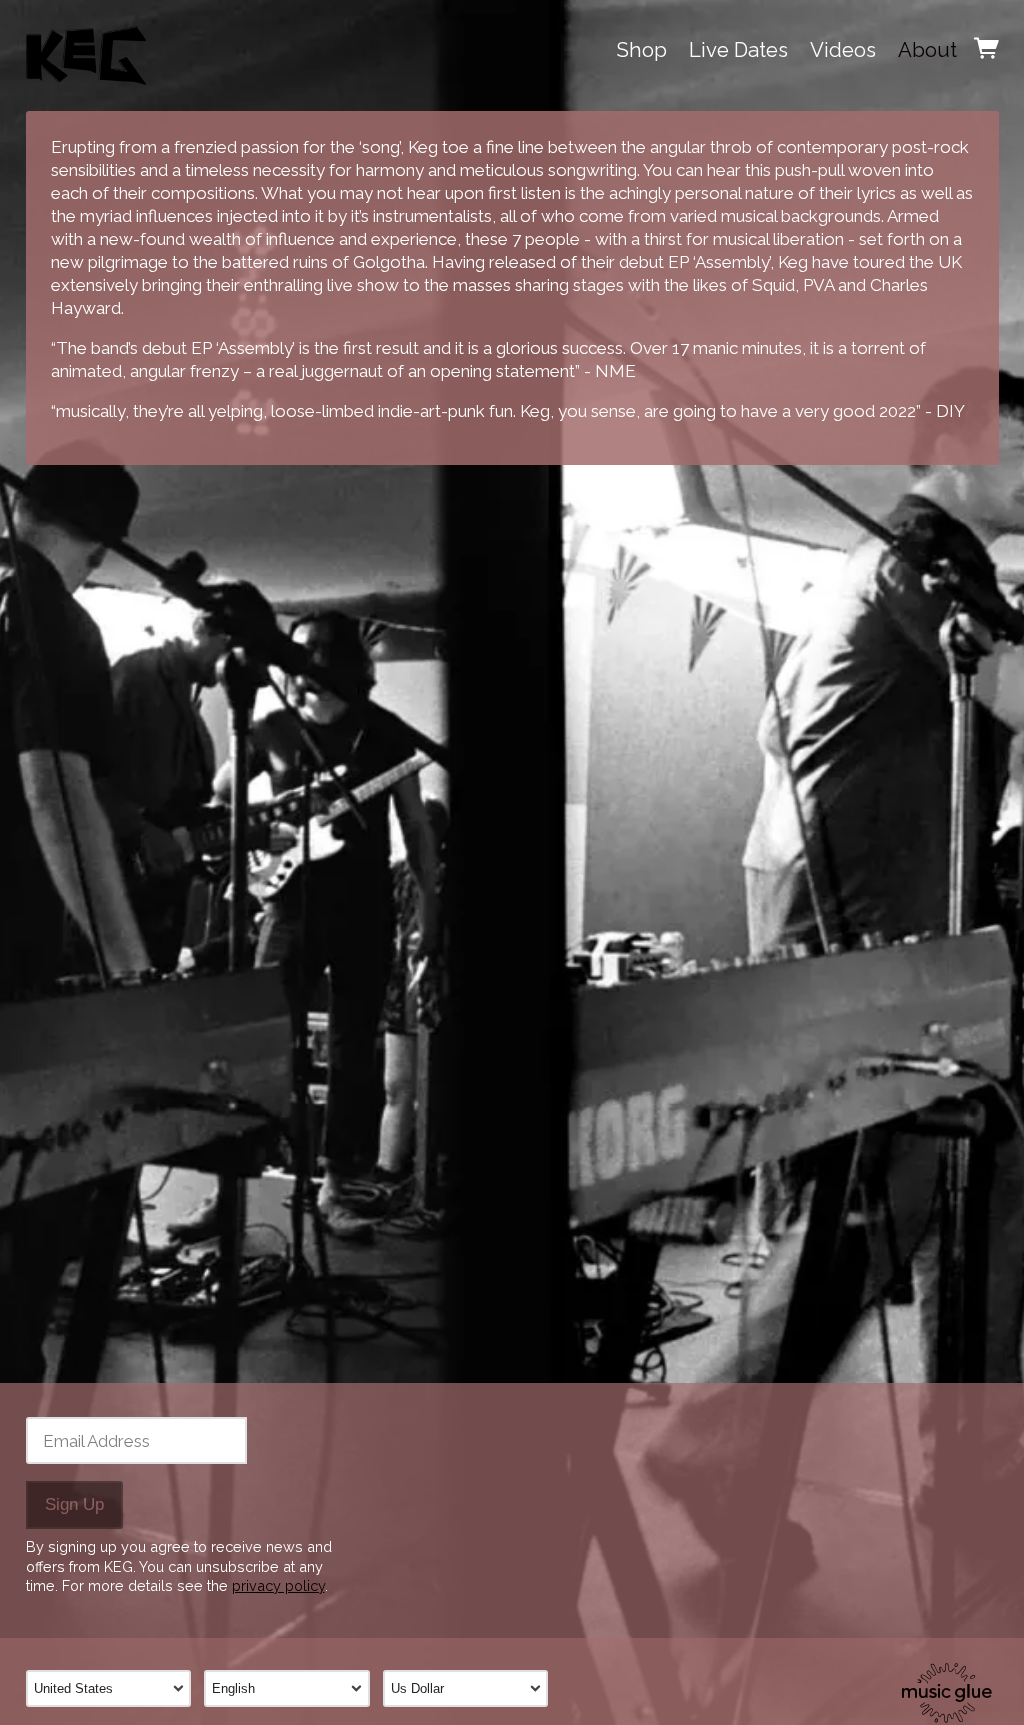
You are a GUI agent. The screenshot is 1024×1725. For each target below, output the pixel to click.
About (927, 50)
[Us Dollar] (472, 1688)
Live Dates (738, 50)
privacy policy (278, 1585)
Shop (642, 50)
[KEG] (86, 51)
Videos (843, 50)
